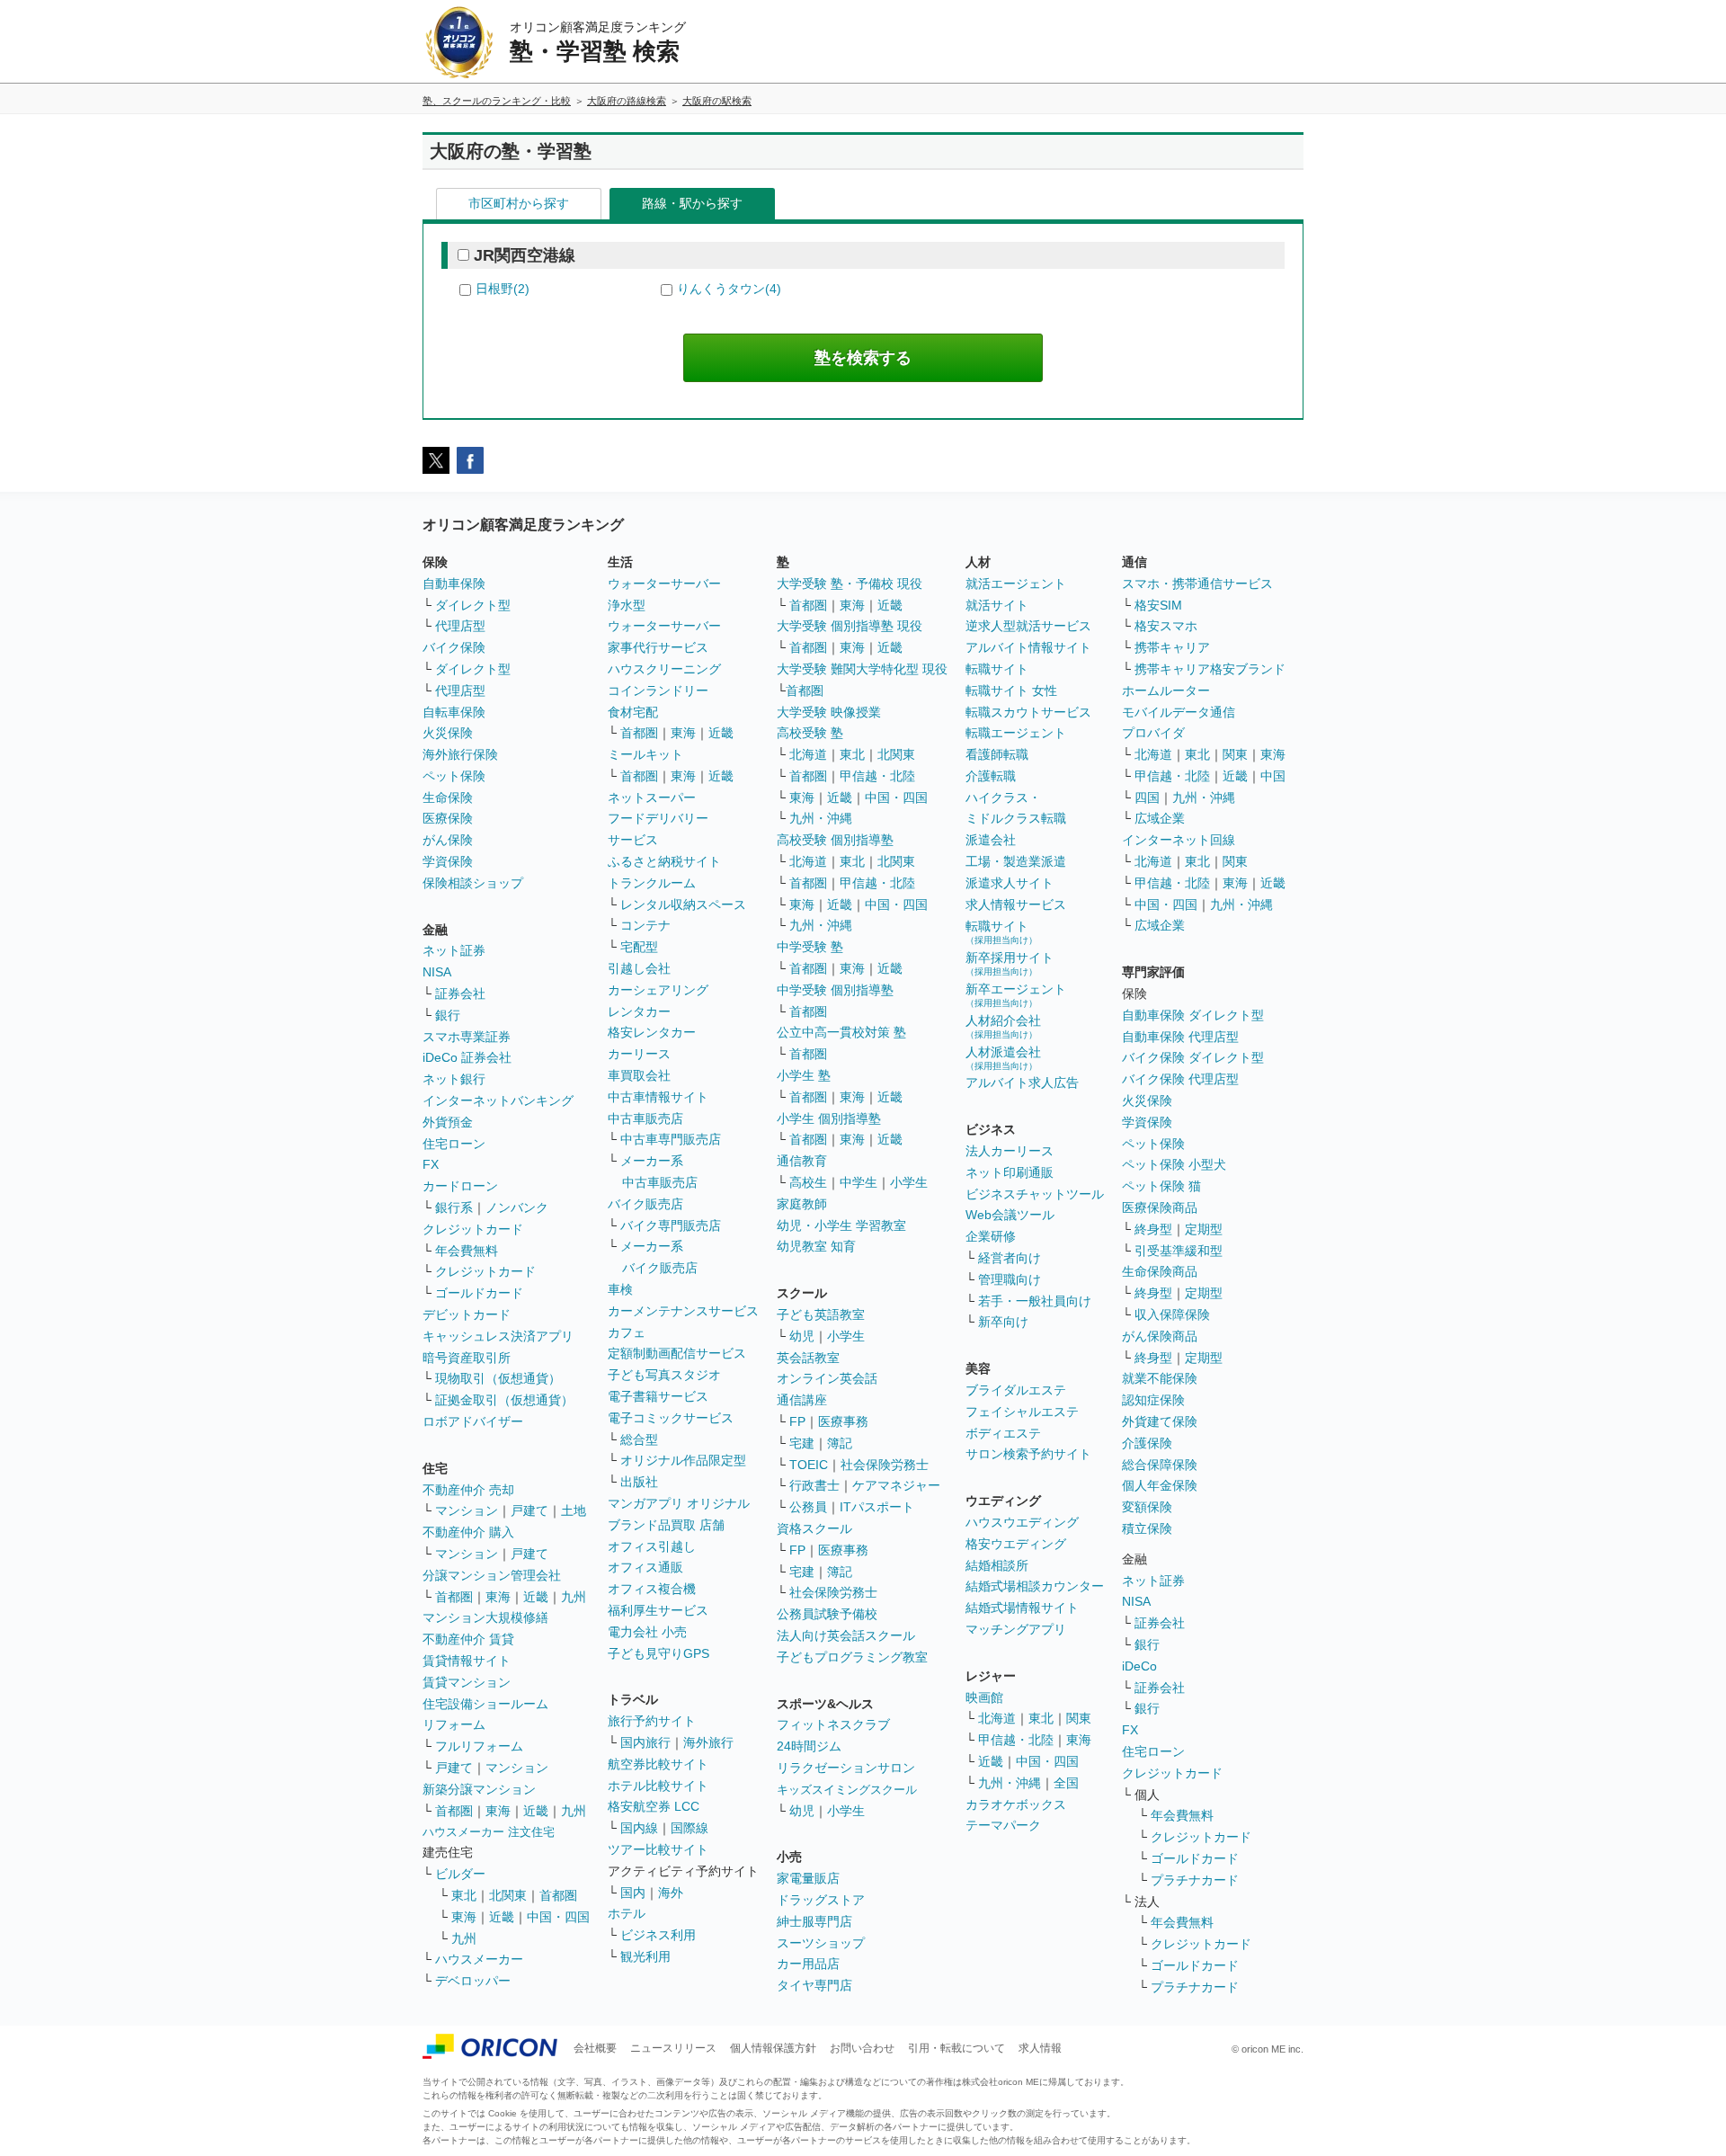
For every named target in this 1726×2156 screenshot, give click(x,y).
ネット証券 (454, 950)
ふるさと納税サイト (664, 861)
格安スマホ (1166, 626)
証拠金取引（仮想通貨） (504, 1400)
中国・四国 (558, 1917)
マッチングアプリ (1016, 1629)
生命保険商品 (1160, 1271)
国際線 (690, 1828)
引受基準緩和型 (1179, 1251)
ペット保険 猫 (1161, 1186)
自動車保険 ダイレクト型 (1193, 1015)
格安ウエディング (1016, 1544)
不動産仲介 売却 (468, 1490)
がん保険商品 (1160, 1336)
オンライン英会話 (827, 1378)
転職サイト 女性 (1011, 690)
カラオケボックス (1016, 1804)
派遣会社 (991, 840)
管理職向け (1010, 1279)
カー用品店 (808, 1964)
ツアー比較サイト (658, 1849)
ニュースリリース (673, 2048)
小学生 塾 (804, 1075)
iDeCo (1139, 1666)
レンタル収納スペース (683, 904)
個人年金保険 (1160, 1485)
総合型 (639, 1439)
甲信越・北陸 (877, 776)
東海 (498, 1597)
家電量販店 (808, 1878)
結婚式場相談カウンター (1035, 1586)
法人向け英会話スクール (846, 1635)
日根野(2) (503, 289)
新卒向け (1003, 1322)
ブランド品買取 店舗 (666, 1525)
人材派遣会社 (1003, 1058)
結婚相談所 (997, 1565)
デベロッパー (473, 1981)
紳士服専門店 (814, 1921)
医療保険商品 (1160, 1207)
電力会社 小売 (647, 1632)
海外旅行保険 (460, 754)
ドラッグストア (821, 1900)
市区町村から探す (519, 203)
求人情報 (1040, 2048)
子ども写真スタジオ (664, 1375)
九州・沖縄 (821, 818)
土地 (574, 1510)
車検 (620, 1289)
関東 (1079, 1718)
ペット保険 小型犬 (1174, 1164)
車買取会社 (639, 1075)
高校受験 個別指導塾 (835, 840)
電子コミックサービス (671, 1418)
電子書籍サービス (658, 1396)
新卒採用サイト (1010, 963)
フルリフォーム (479, 1746)
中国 (1273, 776)
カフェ (627, 1332)
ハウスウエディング (1022, 1522)
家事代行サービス (658, 647)
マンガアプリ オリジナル (679, 1503)
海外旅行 (708, 1742)
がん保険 (448, 840)
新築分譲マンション (479, 1789)
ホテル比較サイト (658, 1786)
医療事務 (843, 1421)
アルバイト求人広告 (1022, 1082)
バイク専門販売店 (671, 1225)
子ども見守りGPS (658, 1653)
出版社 (639, 1482)
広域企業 (1160, 818)
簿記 (840, 1443)
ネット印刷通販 (1010, 1172)
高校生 (808, 1182)
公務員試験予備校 (827, 1614)
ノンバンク (517, 1207)
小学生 (909, 1182)
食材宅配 (633, 712)
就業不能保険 (1160, 1378)
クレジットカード (473, 1229)
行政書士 (814, 1485)
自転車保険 (454, 712)
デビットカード (467, 1314)
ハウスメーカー (479, 1959)
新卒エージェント (1016, 995)
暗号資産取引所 (467, 1358)
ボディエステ (1003, 1433)
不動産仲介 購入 (468, 1532)
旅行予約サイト (652, 1721)
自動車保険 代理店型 (1180, 1037)
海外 (671, 1893)
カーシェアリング (658, 990)
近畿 (536, 1597)
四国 (1147, 797)
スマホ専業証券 (467, 1037)
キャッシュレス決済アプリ (498, 1336)
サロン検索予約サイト (1028, 1454)
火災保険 (448, 733)
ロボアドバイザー (473, 1421)
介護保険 (1147, 1443)
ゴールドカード (479, 1293)
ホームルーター (1166, 690)
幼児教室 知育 (816, 1246)
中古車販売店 (645, 1118)
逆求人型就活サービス (1028, 626)
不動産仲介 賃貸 (468, 1639)
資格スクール (814, 1528)
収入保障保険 (1172, 1314)
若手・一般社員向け (1035, 1301)
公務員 (808, 1507)
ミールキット (645, 754)
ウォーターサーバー (664, 584)
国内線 (639, 1828)
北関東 (508, 1895)
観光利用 (645, 1956)
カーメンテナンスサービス (683, 1311)
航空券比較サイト (658, 1764)
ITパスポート (877, 1507)
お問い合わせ (862, 2048)
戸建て (529, 1510)
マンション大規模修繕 (485, 1617)
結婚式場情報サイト (1022, 1608)
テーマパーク (1003, 1825)
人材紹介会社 (1003, 1026)
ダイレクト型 (473, 605)
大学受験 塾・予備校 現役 (850, 584)
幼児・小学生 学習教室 (841, 1225)
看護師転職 (997, 754)
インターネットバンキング (498, 1100)
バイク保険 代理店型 (1180, 1079)
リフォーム (454, 1724)
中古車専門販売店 (671, 1139)
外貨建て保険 (1160, 1421)
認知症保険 (1153, 1400)
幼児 (802, 1336)
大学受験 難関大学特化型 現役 (862, 669)
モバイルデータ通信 (1179, 712)
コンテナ (645, 925)
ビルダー (460, 1874)
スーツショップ (821, 1943)
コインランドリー (658, 690)
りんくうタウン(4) (729, 289)
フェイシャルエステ (1022, 1412)
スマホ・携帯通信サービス (1197, 584)
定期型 (1204, 1229)
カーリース (639, 1054)
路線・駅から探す (692, 203)
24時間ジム (809, 1746)
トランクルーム (652, 883)
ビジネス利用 (658, 1935)
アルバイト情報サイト (1028, 647)
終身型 (1153, 1229)
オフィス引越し (652, 1546)
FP (797, 1421)
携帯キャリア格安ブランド (1210, 669)
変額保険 (1147, 1507)
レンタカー (639, 1011)
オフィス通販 (645, 1567)
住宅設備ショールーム (485, 1704)
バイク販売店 (645, 1204)
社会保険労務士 (885, 1465)
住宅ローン (454, 1144)
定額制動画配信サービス (677, 1353)
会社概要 (595, 2048)
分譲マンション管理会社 (492, 1575)
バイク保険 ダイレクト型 (1193, 1057)
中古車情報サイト (658, 1097)
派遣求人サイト (1010, 883)
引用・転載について (956, 2048)
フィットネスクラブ (833, 1724)
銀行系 (454, 1207)
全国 (1066, 1783)
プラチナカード (1195, 1880)
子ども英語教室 (821, 1314)
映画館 (984, 1697)
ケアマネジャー (896, 1485)
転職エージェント (1016, 733)
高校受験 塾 (810, 733)
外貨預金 (448, 1122)
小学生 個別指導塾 (829, 1118)
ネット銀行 (454, 1079)
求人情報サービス (1016, 904)
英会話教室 (808, 1358)
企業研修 (991, 1236)
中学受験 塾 (810, 947)
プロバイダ (1153, 733)
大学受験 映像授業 (829, 712)
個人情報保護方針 (773, 2048)
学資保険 (448, 861)
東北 (464, 1895)
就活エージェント (1016, 584)
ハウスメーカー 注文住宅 (489, 1832)
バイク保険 (454, 647)
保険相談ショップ (473, 883)
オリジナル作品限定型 (683, 1460)
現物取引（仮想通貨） (498, 1378)
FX (431, 1164)
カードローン (460, 1186)
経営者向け (1010, 1258)
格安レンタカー (652, 1032)
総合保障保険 (1160, 1465)
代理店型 (460, 626)
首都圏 (454, 1597)
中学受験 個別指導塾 (835, 990)
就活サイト (997, 605)
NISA (437, 972)
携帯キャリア (1172, 647)
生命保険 (448, 797)
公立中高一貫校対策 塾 (841, 1032)
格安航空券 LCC (654, 1806)
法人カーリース (1010, 1151)
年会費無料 (467, 1251)
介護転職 (991, 776)
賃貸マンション (467, 1682)
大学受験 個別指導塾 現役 (850, 626)
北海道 (808, 754)
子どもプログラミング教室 (852, 1657)
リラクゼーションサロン (846, 1768)
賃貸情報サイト (467, 1661)
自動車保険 (454, 584)
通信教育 (802, 1161)
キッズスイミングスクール (847, 1790)
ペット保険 (454, 776)
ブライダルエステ (1016, 1390)
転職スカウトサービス (1028, 712)
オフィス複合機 (652, 1589)
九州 (574, 1597)
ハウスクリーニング (664, 669)
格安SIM (1158, 605)
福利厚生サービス (658, 1610)
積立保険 (1147, 1528)
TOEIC (809, 1465)
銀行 (448, 1015)
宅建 (802, 1443)
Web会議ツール (1010, 1215)
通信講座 (802, 1400)
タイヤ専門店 (814, 1985)
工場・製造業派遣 (1016, 861)
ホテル (627, 1913)
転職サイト (997, 669)
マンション (467, 1510)
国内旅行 (645, 1742)
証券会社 (460, 993)
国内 (633, 1893)
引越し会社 (639, 968)
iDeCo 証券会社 (467, 1057)
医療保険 (448, 818)
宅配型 (639, 947)
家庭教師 (802, 1204)
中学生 (859, 1182)
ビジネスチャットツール (1035, 1194)
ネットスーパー (652, 797)
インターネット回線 (1179, 840)
